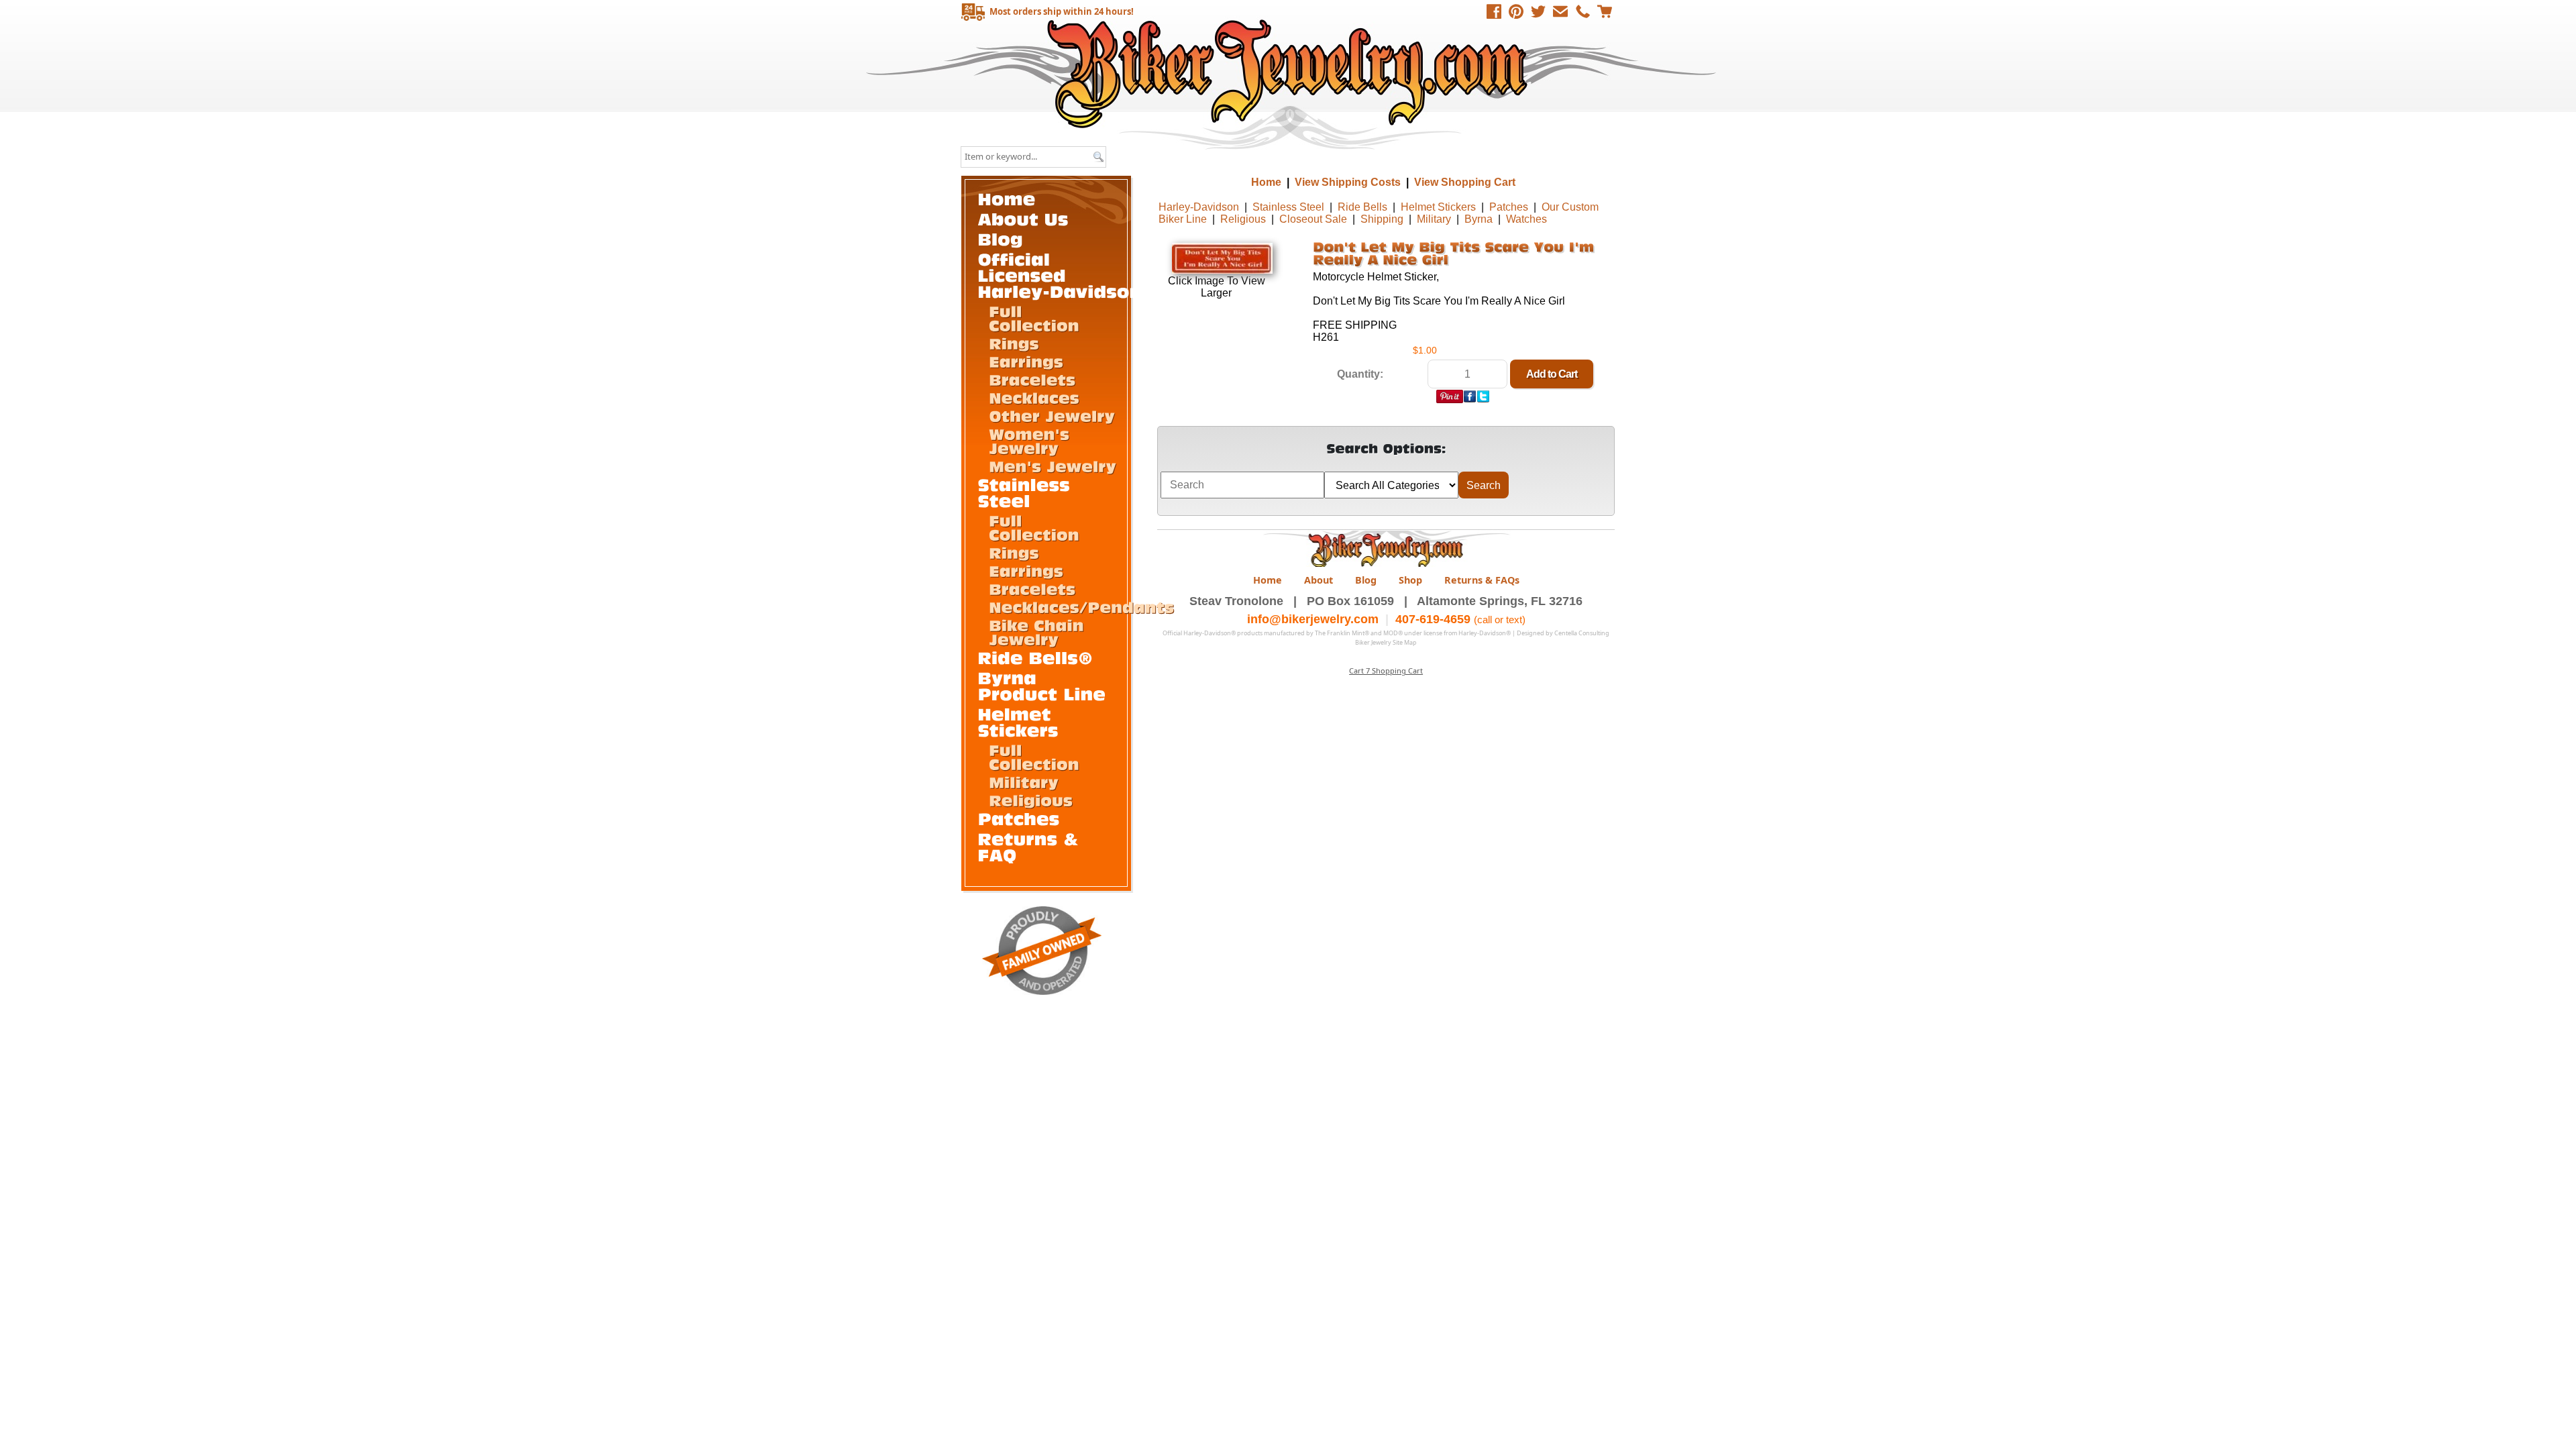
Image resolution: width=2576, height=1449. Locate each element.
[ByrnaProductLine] (1042, 685)
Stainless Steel (1288, 207)
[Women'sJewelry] (1032, 440)
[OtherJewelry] (1052, 415)
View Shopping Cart (1465, 182)
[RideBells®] (1036, 657)
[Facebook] (1494, 11)
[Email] (1560, 11)
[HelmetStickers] (1018, 721)
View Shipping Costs (1348, 182)
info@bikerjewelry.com (1313, 619)
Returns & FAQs (1482, 580)
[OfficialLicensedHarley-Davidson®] (1068, 275)
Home (1290, 73)
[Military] (1024, 782)
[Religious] (1031, 800)
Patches (1509, 207)
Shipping (1382, 219)
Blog (1366, 580)
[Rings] (1014, 343)
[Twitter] (1538, 11)
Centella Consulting (1582, 633)
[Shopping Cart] (1605, 11)
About (1319, 580)
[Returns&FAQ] (1031, 846)
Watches (1526, 219)
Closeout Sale (1313, 219)
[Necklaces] (1034, 397)
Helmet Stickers (1438, 207)
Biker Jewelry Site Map (1386, 642)
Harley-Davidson (1199, 207)
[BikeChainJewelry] (1039, 632)
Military (1434, 219)
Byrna (1479, 219)
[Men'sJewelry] (1053, 466)
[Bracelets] (1032, 379)
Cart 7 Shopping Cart (1386, 670)
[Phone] (1582, 11)
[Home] (1007, 198)
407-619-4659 (1433, 619)
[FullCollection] (1034, 318)
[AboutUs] (1023, 218)
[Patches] (1019, 818)
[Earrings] (1026, 361)
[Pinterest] (1516, 11)
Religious (1243, 219)
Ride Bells (1362, 207)
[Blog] (1001, 238)
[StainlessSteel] (1027, 492)
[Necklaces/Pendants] (1081, 606)
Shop (1410, 580)
